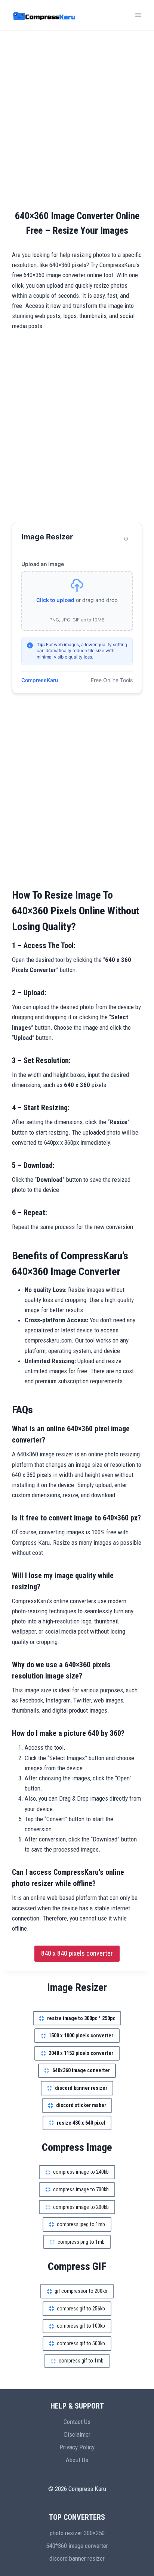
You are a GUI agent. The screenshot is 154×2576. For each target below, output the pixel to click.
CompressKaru (40, 680)
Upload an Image (43, 564)
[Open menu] (138, 15)
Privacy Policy (77, 2447)
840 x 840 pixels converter (77, 1953)
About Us (77, 2460)
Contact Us (77, 2422)
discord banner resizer (77, 2558)
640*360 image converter (77, 2546)
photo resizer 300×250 (77, 2533)
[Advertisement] (77, 119)
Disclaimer (77, 2434)
